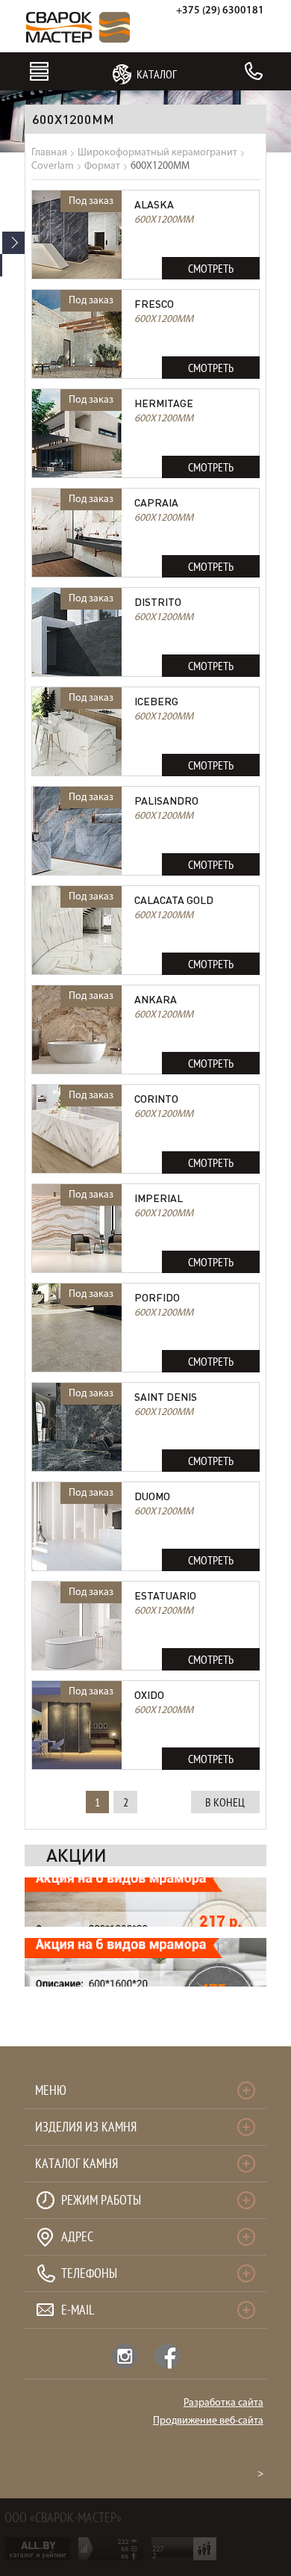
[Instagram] (125, 2356)
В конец (225, 1802)
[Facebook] (167, 2356)
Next (13, 243)
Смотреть (211, 268)
